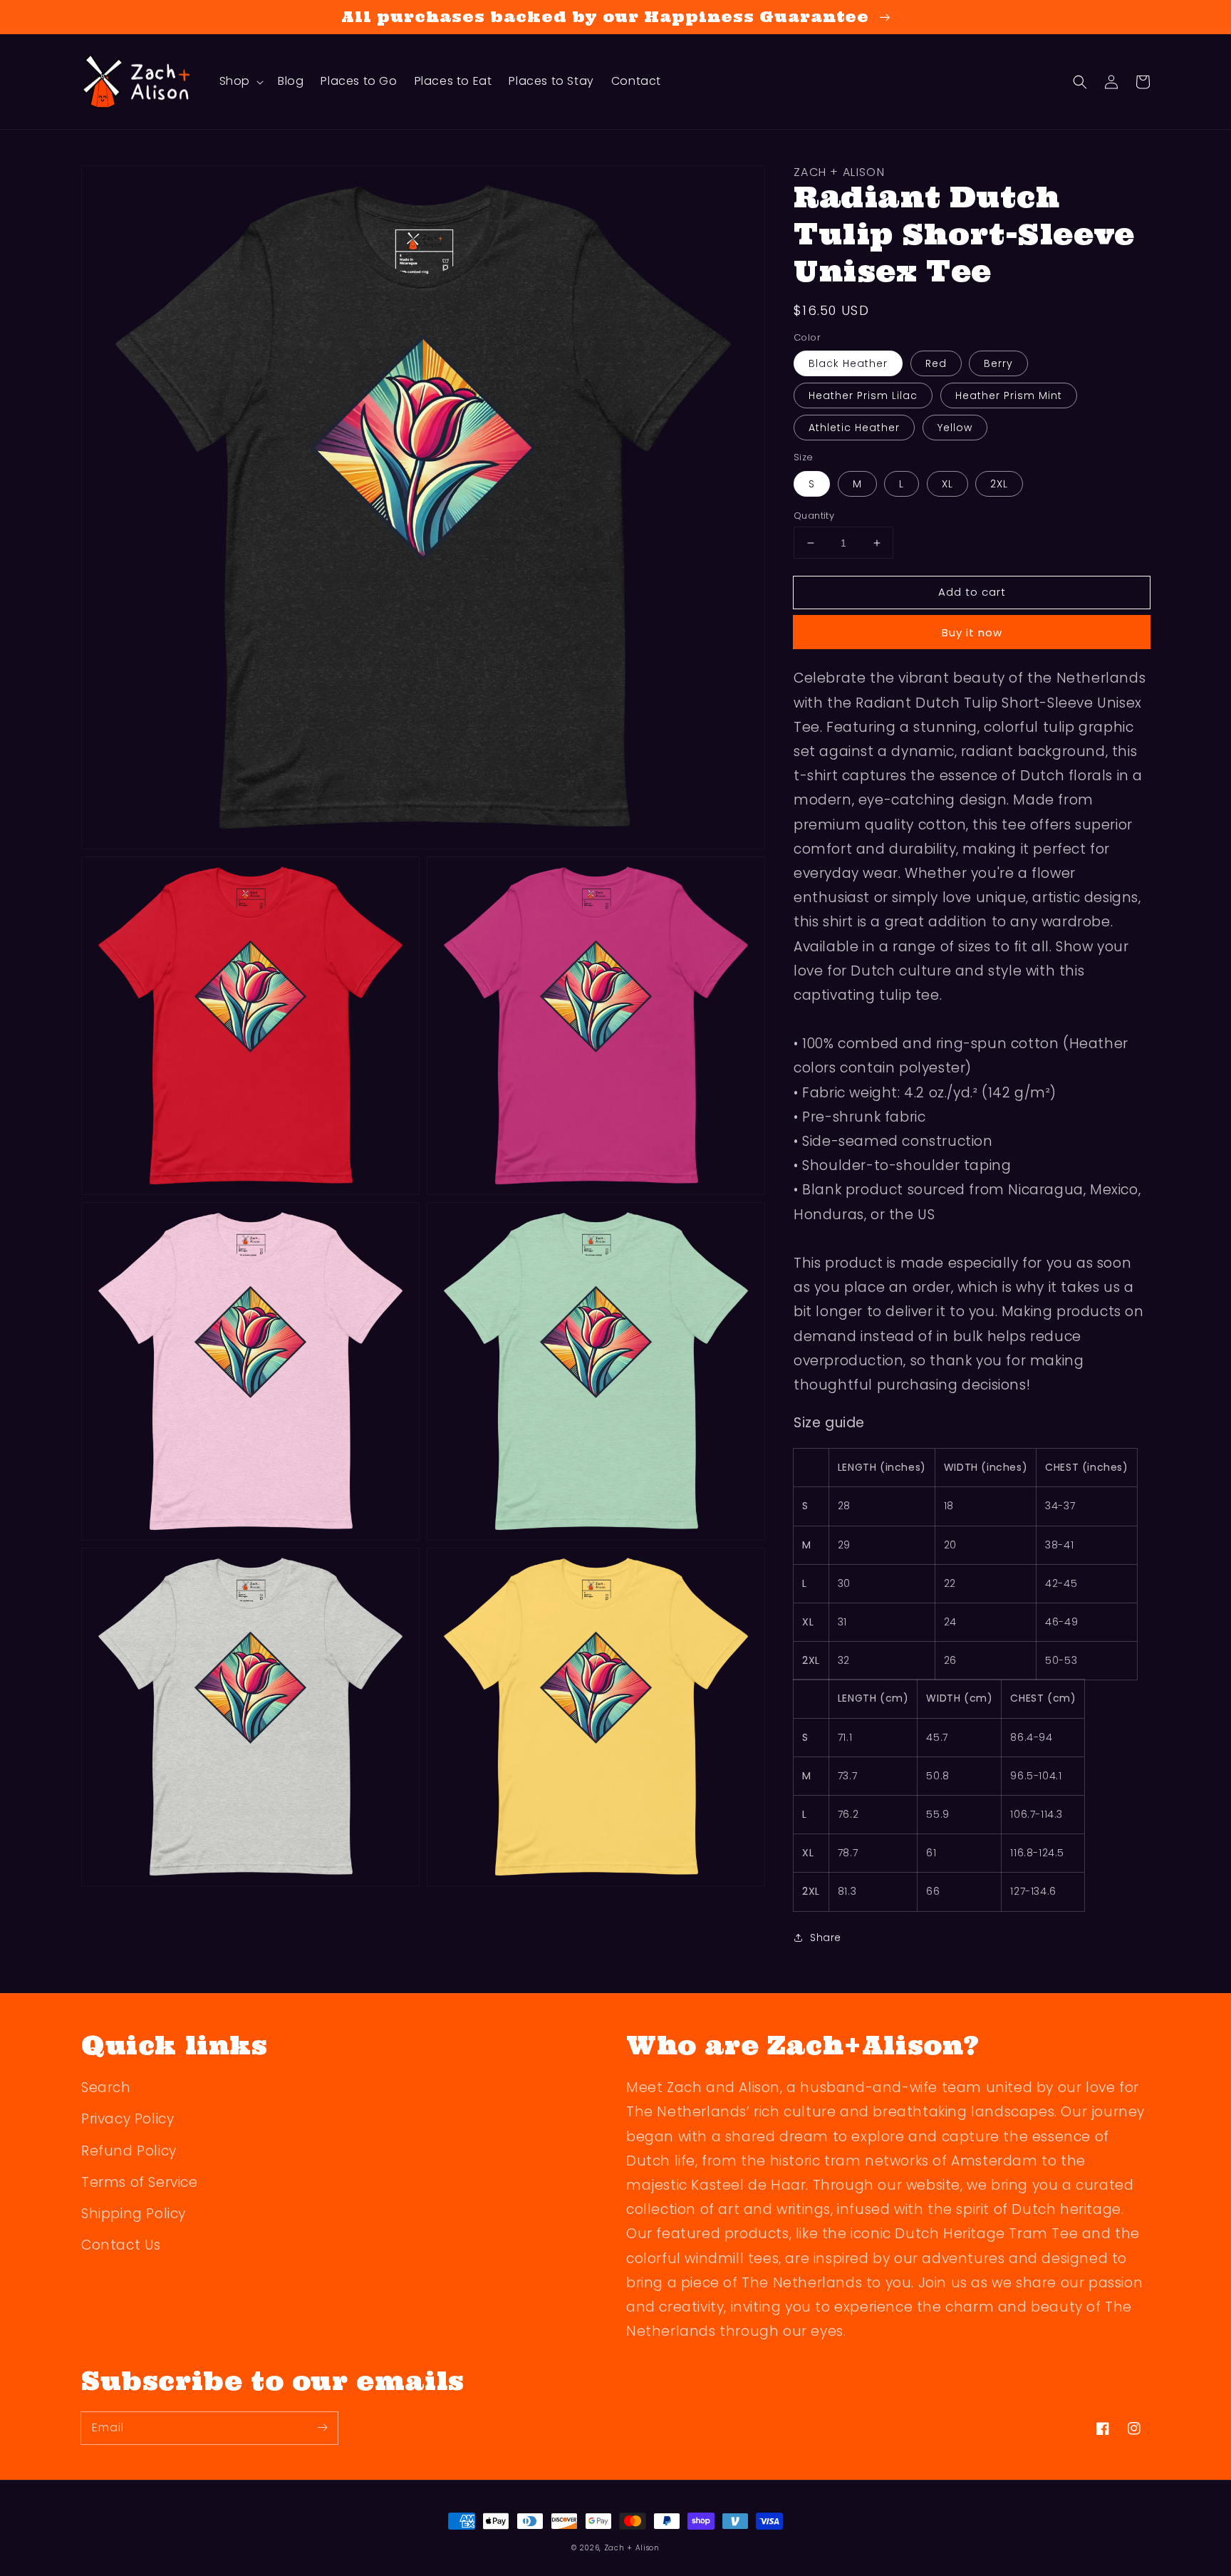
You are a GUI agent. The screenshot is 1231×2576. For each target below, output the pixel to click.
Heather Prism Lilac (863, 395)
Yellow (955, 428)
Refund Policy (129, 2151)
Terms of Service (140, 2182)
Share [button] (826, 1938)
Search (106, 2088)
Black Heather (848, 363)
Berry (998, 363)
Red (936, 363)
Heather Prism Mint (1009, 395)
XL (947, 484)
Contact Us (121, 2245)
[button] (1080, 82)
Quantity (814, 516)
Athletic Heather (854, 428)
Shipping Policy (134, 2214)
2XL (999, 484)
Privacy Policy (128, 2119)
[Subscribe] (322, 2428)
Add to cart (972, 592)
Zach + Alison (632, 2548)
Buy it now (972, 632)
